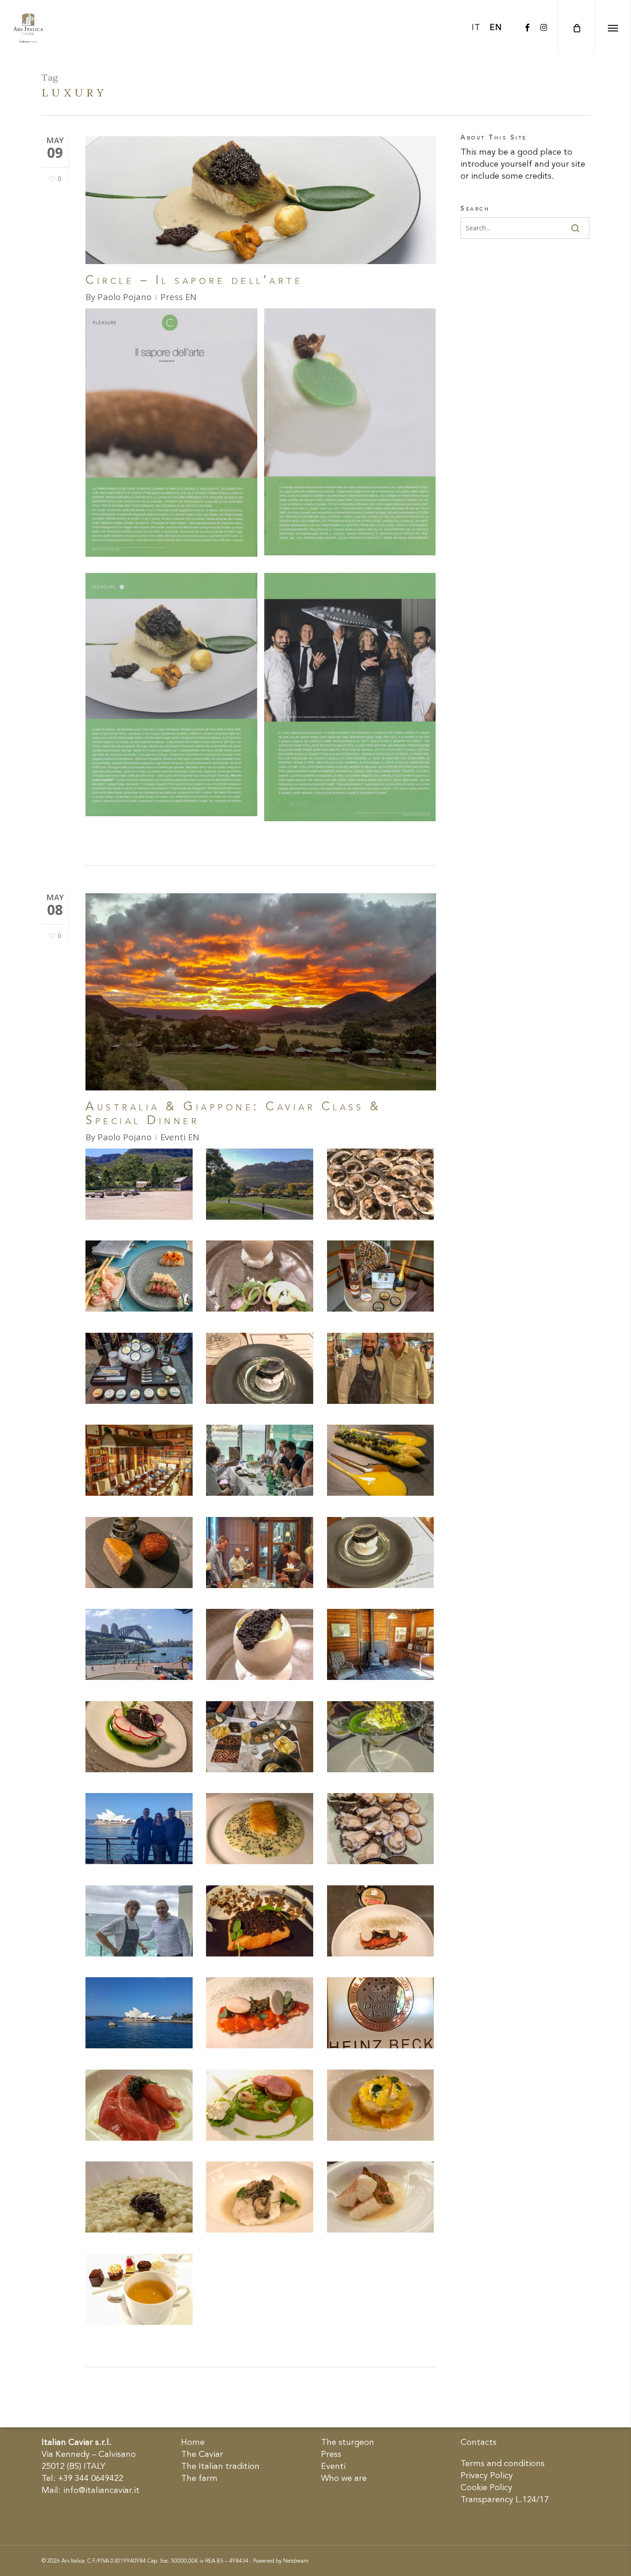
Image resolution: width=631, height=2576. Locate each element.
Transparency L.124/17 (505, 2500)
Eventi (333, 2467)
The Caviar (202, 2455)
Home (193, 2443)
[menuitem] (476, 28)
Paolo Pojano (124, 297)
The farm (199, 2479)
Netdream (296, 2561)
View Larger (139, 1175)
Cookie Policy (486, 2488)
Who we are (344, 2479)
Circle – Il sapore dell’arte (194, 281)
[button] (613, 28)
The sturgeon (348, 2443)
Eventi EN (180, 1137)
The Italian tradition (220, 2467)
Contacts (479, 2443)
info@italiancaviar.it (101, 2491)
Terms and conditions (503, 2464)
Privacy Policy (487, 2476)
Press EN (178, 297)
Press (331, 2455)
